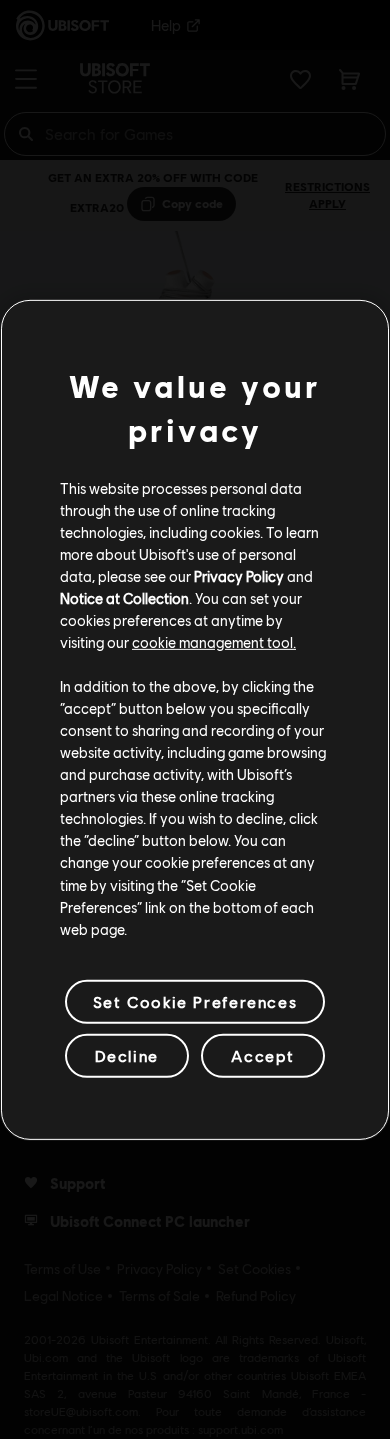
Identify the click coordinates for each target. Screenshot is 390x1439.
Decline (127, 1055)
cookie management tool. (214, 642)
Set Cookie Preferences (195, 1001)
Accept (263, 1055)
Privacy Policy (239, 576)
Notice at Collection (124, 598)
